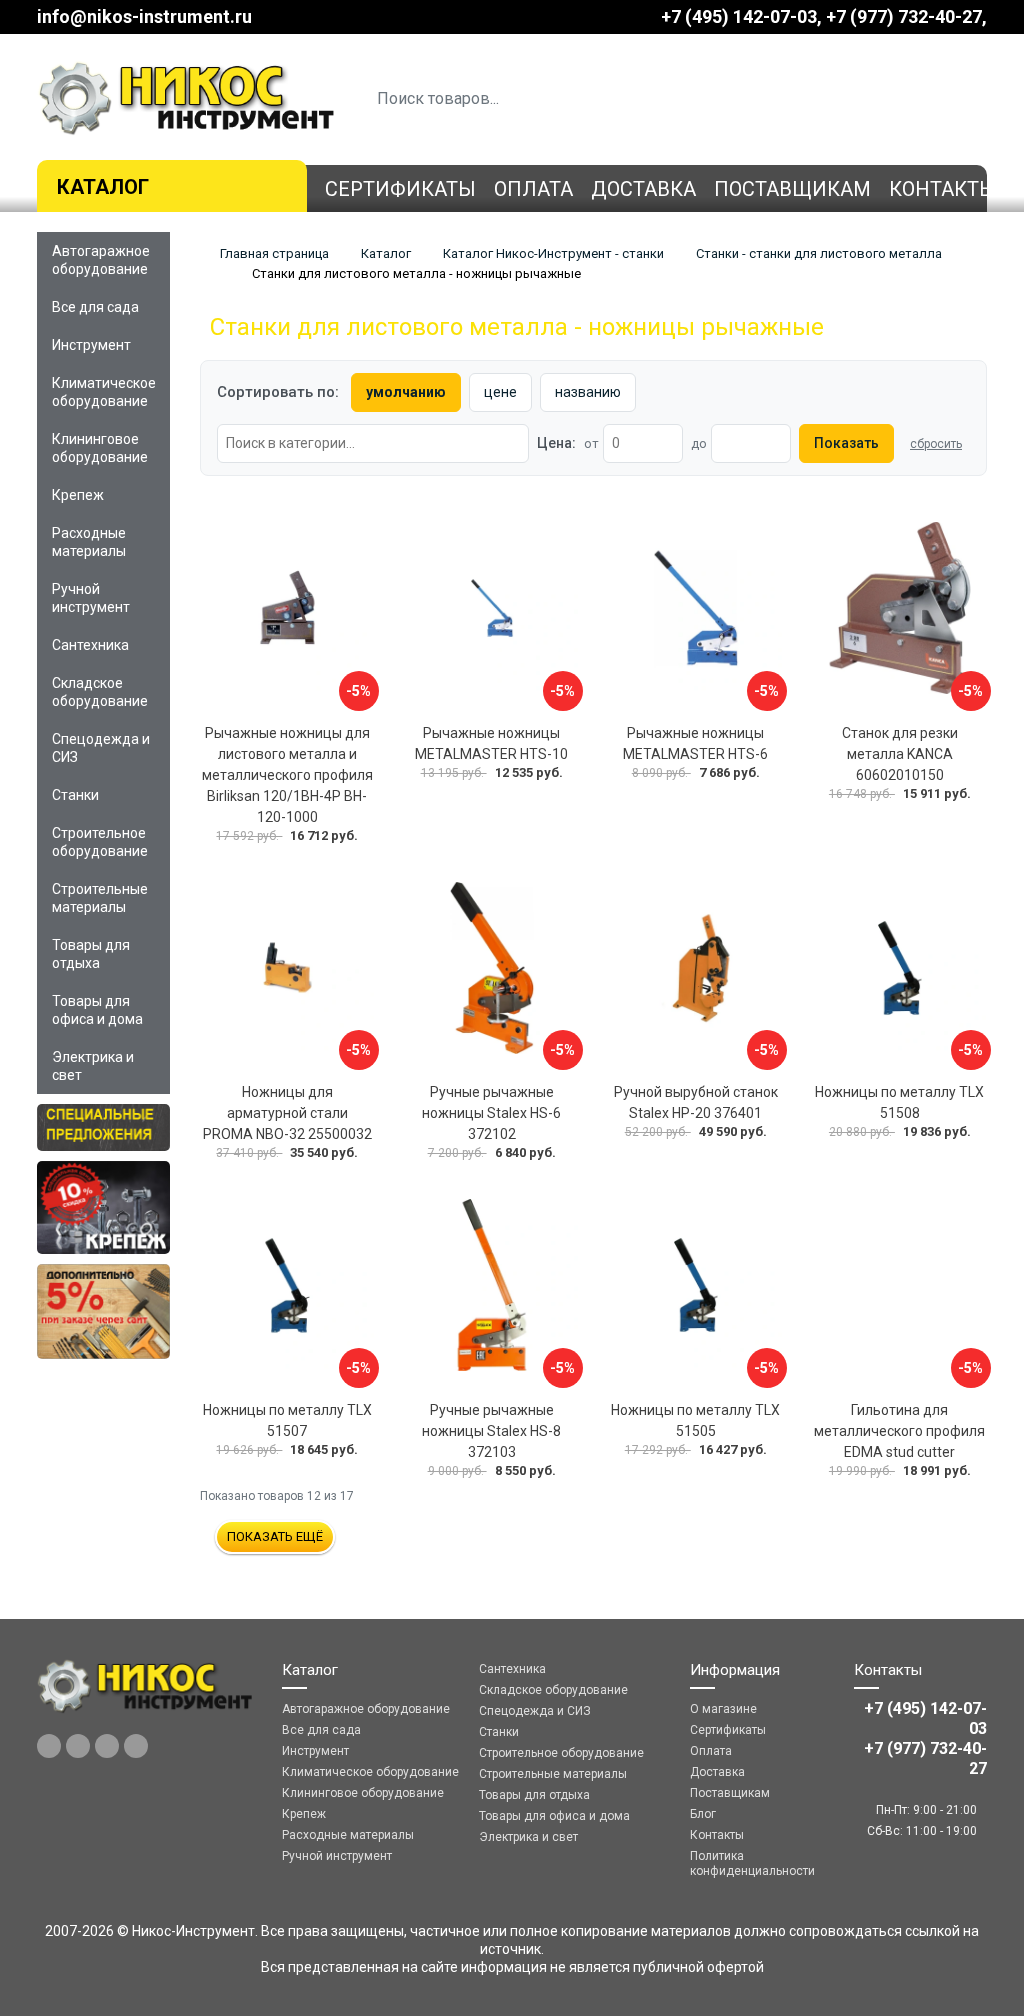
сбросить (936, 444)
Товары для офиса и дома (97, 1010)
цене (500, 392)
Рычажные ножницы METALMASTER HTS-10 (491, 743)
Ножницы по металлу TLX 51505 (695, 1420)
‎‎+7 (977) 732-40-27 (904, 16)
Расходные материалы (89, 542)
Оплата (533, 189)
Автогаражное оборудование (101, 260)
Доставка (643, 189)
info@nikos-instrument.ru (144, 16)
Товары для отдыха (91, 954)
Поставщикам (792, 189)
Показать (846, 443)
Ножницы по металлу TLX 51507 (287, 1420)
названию (588, 392)
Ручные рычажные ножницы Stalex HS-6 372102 (491, 1113)
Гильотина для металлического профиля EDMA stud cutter (899, 1431)
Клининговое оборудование (100, 448)
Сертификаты (400, 189)
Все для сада (95, 307)
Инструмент (91, 345)
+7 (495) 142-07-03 (739, 16)
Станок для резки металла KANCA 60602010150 (900, 754)
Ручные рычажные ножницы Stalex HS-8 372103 (491, 1431)
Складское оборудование (100, 692)
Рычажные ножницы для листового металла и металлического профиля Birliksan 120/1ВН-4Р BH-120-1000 (287, 775)
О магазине (723, 1709)
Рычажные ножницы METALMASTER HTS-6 (695, 743)
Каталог (103, 187)
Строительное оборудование (100, 842)
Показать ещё (275, 1536)
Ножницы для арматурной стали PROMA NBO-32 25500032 (287, 1113)
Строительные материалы (100, 898)
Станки (75, 795)
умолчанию (406, 392)
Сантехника (90, 645)
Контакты (943, 189)
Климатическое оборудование (104, 392)
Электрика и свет (93, 1066)
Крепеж (78, 495)
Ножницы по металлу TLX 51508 (899, 1102)
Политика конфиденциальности (752, 1863)
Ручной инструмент (91, 598)
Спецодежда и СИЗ (101, 748)
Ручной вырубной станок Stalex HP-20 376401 (696, 1102)
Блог (703, 1814)
